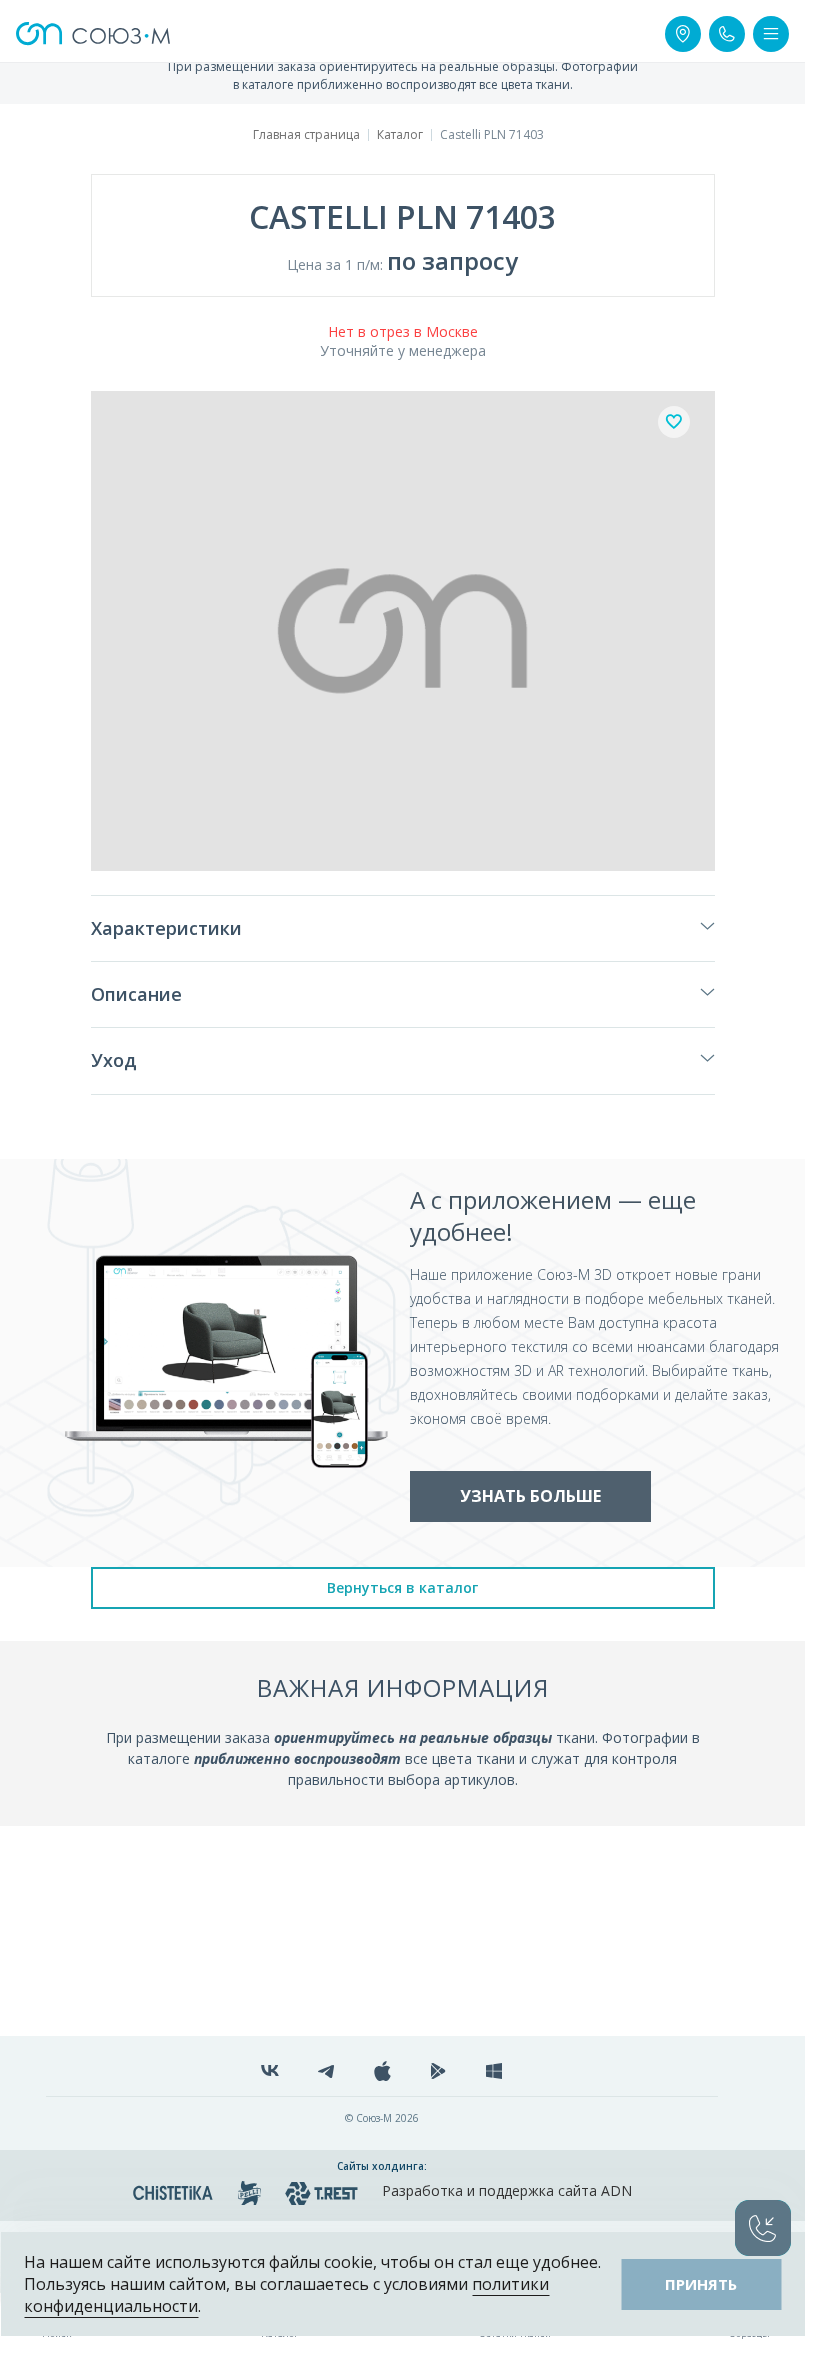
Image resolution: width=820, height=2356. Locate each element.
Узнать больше (530, 1496)
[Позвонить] (727, 34)
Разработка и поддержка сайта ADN (507, 2190)
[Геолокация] (683, 34)
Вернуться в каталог (402, 1587)
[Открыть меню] (771, 34)
